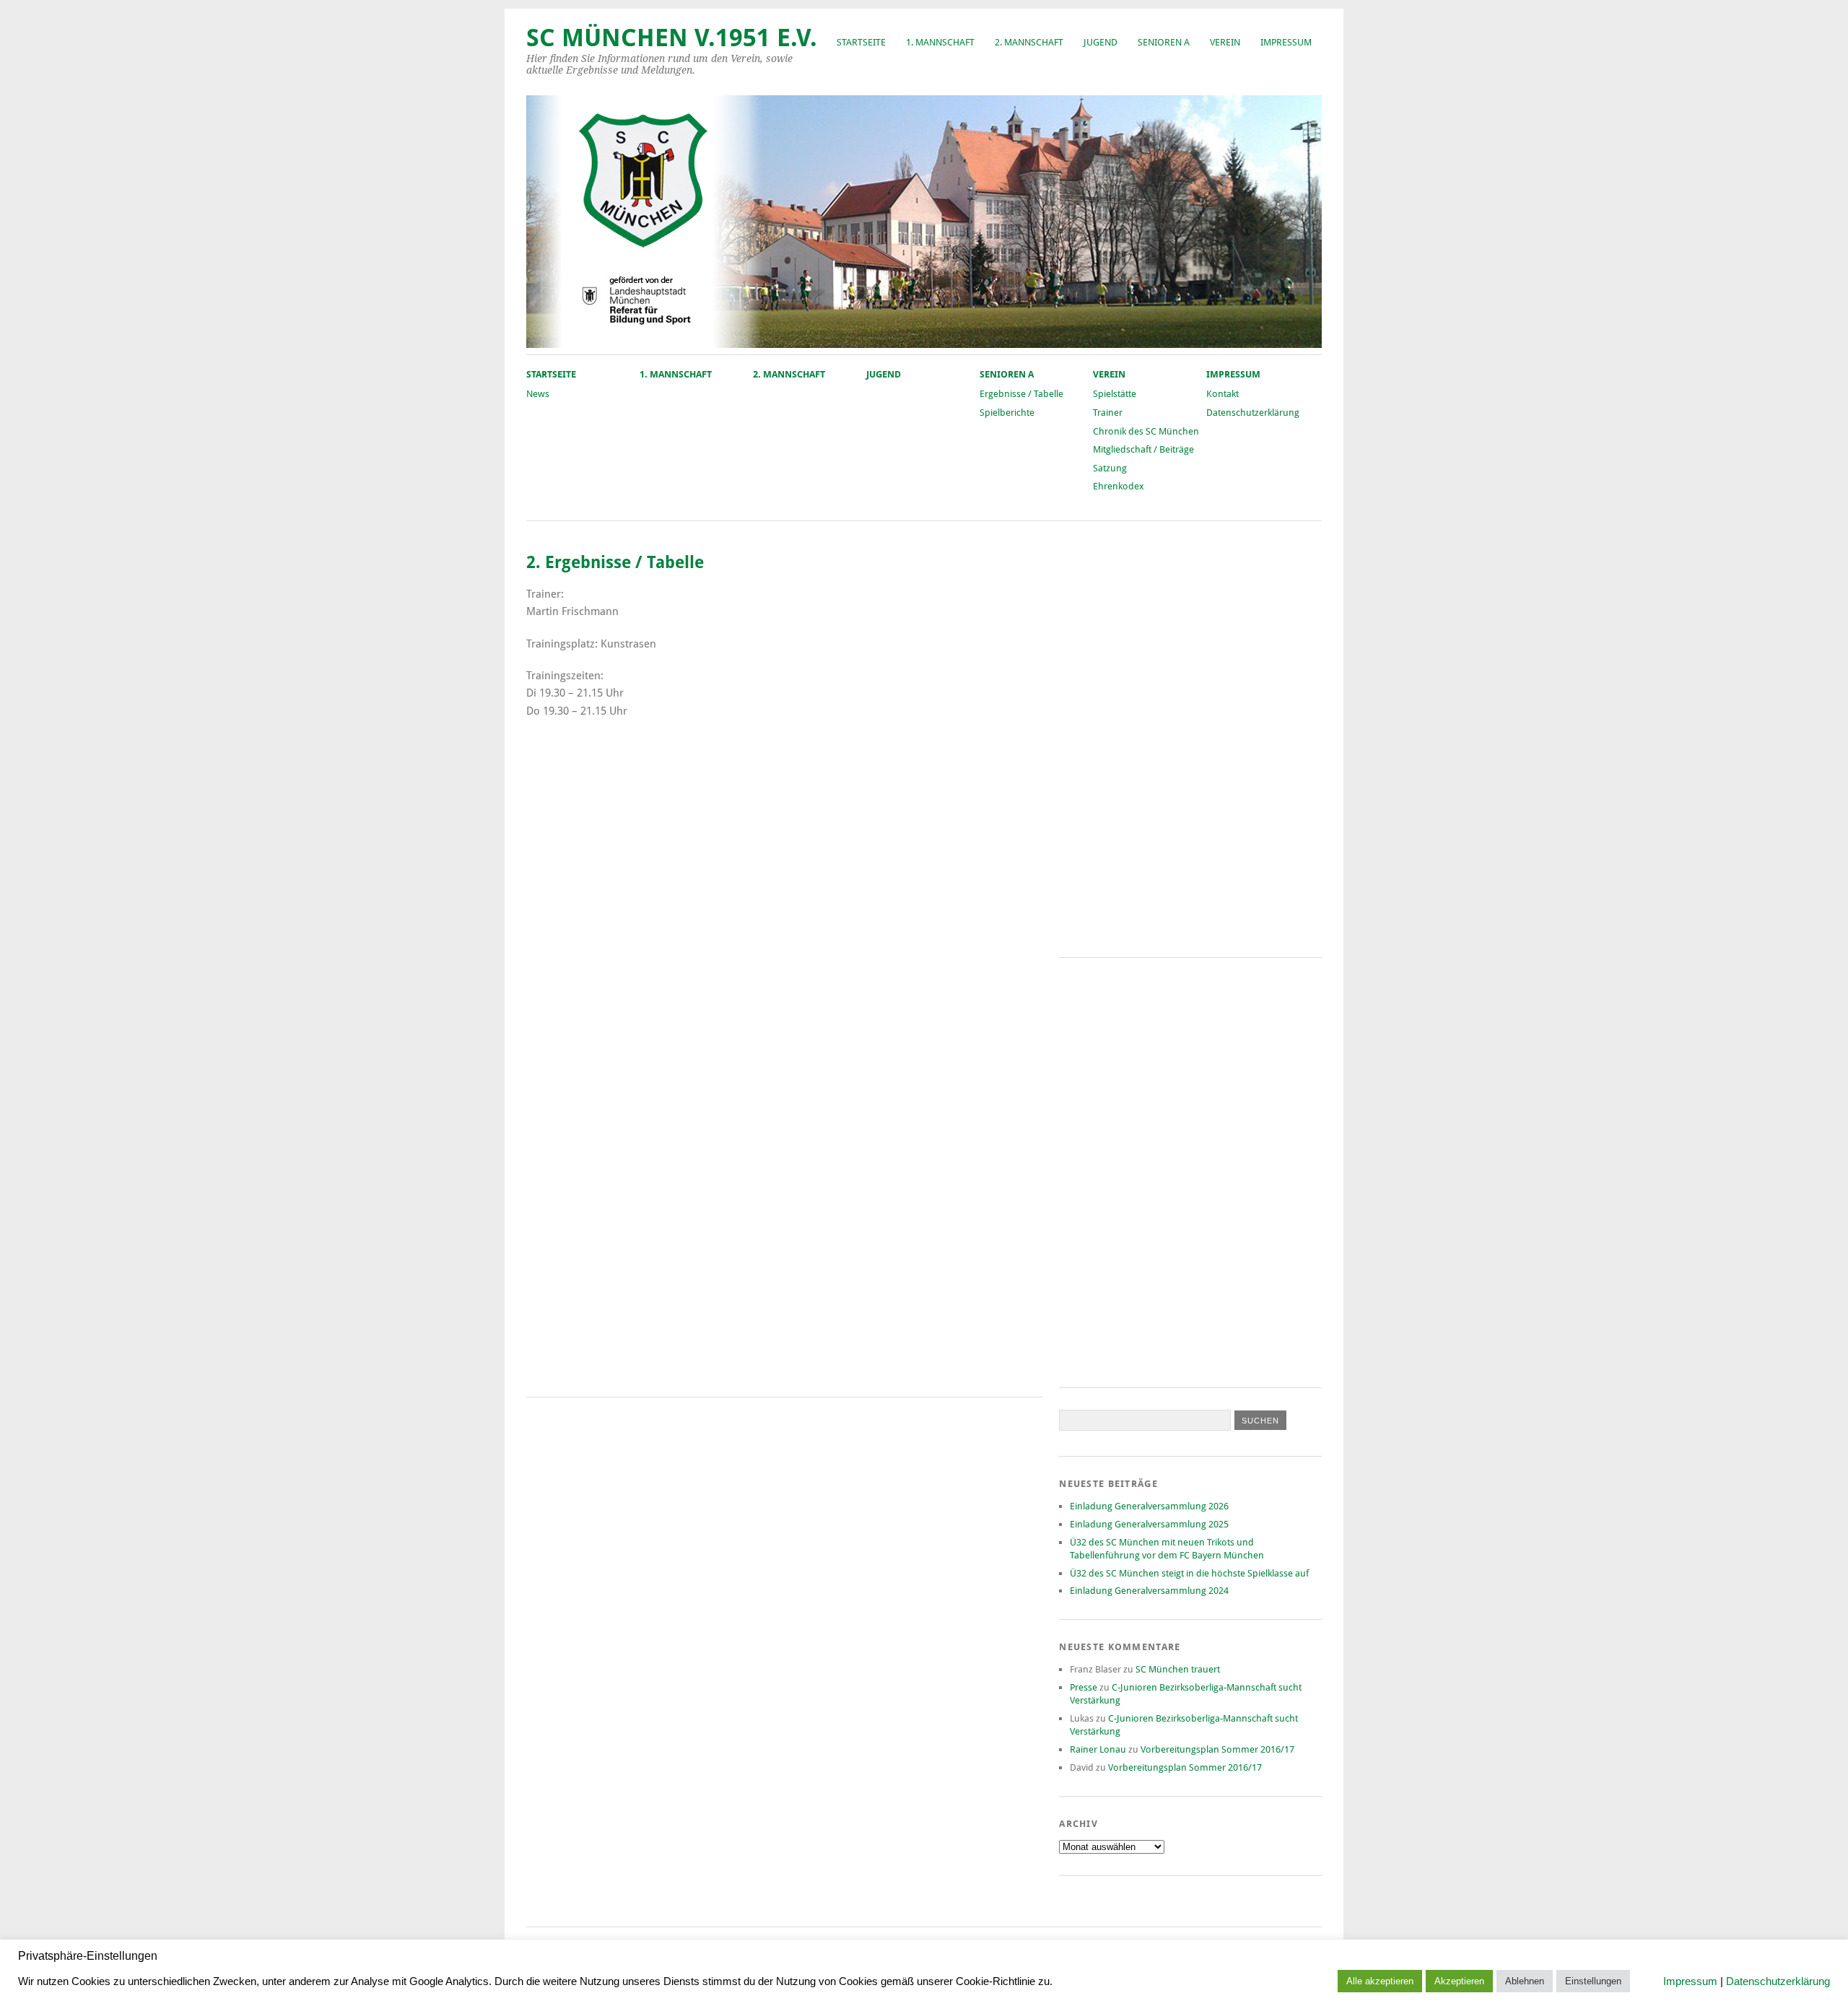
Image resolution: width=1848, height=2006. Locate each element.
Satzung (1110, 468)
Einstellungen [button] (1593, 1981)
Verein (1225, 42)
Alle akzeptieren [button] (1380, 1981)
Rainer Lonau (1098, 1749)
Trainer (1108, 413)
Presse (1084, 1687)
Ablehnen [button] (1525, 1981)
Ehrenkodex (1119, 486)
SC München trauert (1178, 1669)
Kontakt (1222, 394)
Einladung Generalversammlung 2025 (1149, 1524)
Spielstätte (1115, 394)
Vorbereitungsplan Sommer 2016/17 (1217, 1749)
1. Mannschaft (940, 42)
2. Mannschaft (1029, 42)
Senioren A (1164, 42)
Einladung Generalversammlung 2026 (1149, 1506)
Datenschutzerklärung (1253, 413)
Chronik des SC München (1146, 431)
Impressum (1286, 42)
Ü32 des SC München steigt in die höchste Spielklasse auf (1189, 1573)
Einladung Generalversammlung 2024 (1149, 1591)
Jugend (1100, 42)
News (538, 394)
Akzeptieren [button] (1459, 1981)
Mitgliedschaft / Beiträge (1143, 449)
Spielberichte (1007, 413)
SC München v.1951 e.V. (672, 38)
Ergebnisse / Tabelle (1021, 394)
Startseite (861, 42)
